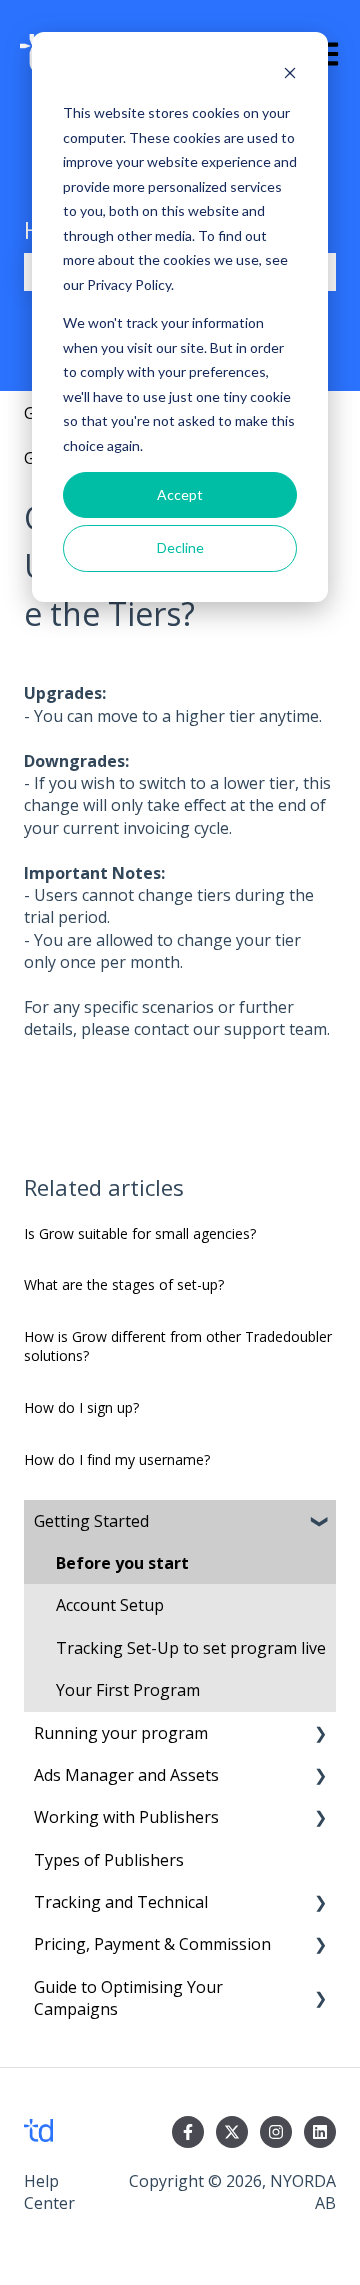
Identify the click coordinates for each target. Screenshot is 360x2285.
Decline (180, 547)
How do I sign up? (81, 1407)
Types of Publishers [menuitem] (109, 1860)
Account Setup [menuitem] (110, 1605)
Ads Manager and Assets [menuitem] (126, 1775)
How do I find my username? (117, 1459)
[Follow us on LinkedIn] (320, 2132)
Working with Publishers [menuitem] (126, 1817)
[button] (320, 1522)
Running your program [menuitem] (121, 1733)
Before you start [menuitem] (122, 1563)
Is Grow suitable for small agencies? (140, 1233)
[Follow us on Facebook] (188, 2132)
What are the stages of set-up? (124, 1284)
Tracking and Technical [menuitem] (121, 1902)
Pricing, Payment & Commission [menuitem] (152, 1944)
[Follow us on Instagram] (276, 2132)
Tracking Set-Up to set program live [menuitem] (191, 1648)
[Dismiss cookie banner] (290, 75)
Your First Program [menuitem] (128, 1690)
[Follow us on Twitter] (232, 2132)
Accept (180, 494)
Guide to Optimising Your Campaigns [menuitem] (128, 1998)
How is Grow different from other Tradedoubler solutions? (178, 1346)
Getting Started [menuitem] (91, 1521)
